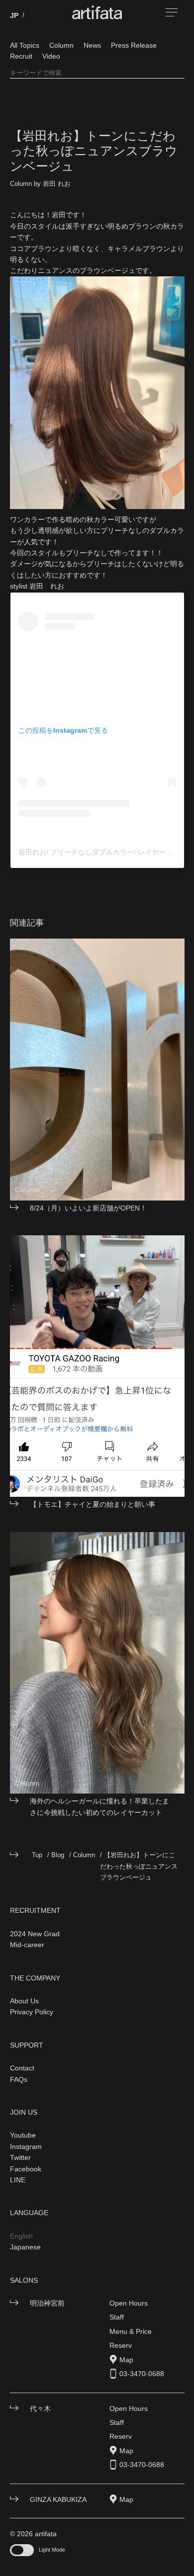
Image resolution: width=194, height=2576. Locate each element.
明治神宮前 (47, 2303)
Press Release (134, 45)
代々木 (40, 2408)
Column (61, 45)
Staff (117, 2317)
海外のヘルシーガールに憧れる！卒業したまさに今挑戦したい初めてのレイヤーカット (99, 1806)
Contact (22, 2068)
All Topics (25, 45)
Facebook (26, 2169)
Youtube (23, 2135)
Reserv (121, 2345)
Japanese (25, 2247)
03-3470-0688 (142, 2374)
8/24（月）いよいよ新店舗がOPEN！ (88, 1208)
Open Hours (129, 2303)
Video (51, 56)
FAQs (19, 2079)
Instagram (26, 2147)
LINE (18, 2180)
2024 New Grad (35, 1934)
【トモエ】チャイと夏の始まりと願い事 (93, 1504)
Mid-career (27, 1945)
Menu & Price (131, 2331)
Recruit (21, 56)
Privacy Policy (32, 2012)
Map (126, 2360)
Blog (58, 1855)
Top (37, 1855)
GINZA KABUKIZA (58, 2499)
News (92, 45)
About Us (24, 2001)
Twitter (20, 2157)
